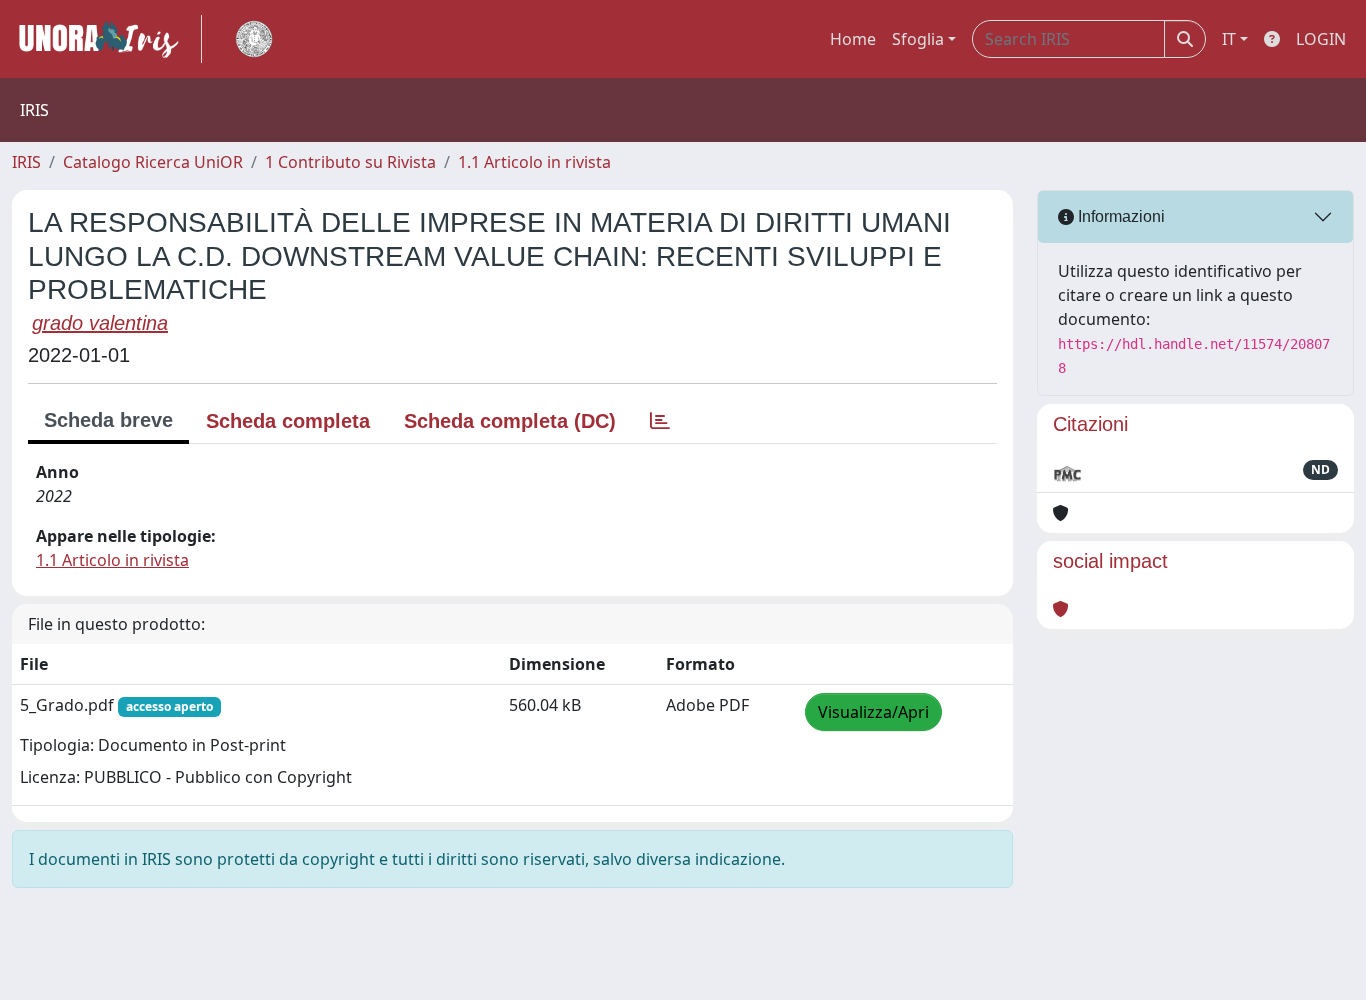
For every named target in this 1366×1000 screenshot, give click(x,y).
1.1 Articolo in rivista (534, 162)
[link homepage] (107, 39)
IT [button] (1229, 39)
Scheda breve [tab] (108, 420)
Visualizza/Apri (873, 712)
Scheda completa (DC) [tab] (510, 421)
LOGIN (1321, 39)
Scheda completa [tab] (288, 421)
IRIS (26, 162)
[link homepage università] (254, 39)
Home (853, 39)
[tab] (660, 421)
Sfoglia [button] (918, 39)
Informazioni (1119, 216)
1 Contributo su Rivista (350, 162)
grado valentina (100, 323)
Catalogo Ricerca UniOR (153, 162)
